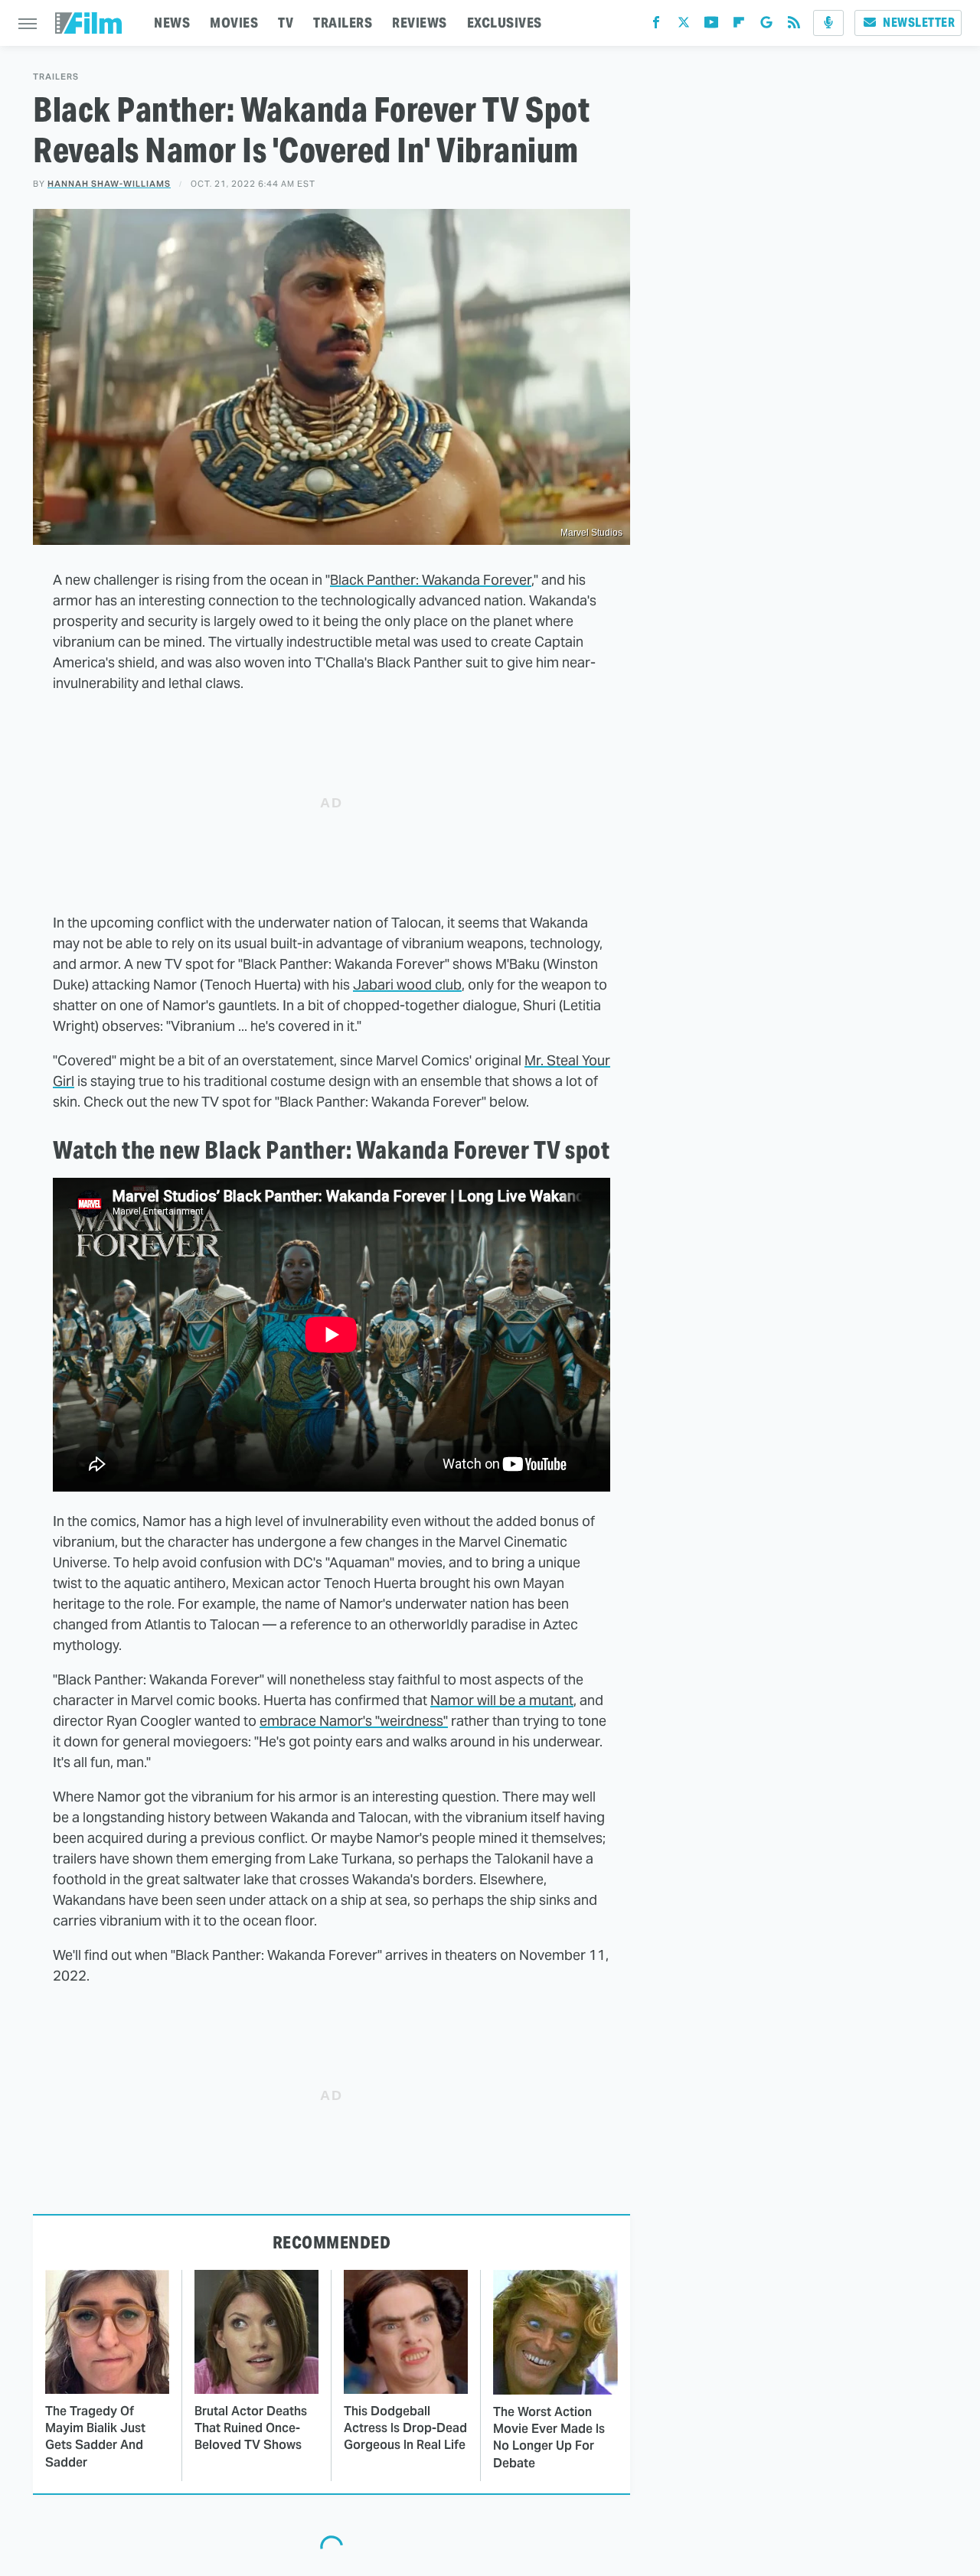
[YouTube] (711, 26)
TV (286, 23)
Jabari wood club (407, 985)
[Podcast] (828, 23)
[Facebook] (656, 26)
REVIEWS (420, 23)
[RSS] (794, 26)
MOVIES (234, 23)
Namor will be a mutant (502, 1700)
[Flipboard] (739, 26)
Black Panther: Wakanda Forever (431, 580)
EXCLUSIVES (505, 23)
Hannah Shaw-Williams (109, 184)
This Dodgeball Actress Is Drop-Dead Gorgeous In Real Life (405, 2428)
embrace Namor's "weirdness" (354, 1721)
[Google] (766, 26)
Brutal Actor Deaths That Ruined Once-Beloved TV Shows (251, 2428)
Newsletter (919, 23)
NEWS (172, 23)
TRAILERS (343, 23)
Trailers (56, 77)
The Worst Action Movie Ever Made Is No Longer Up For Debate (549, 2437)
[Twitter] (684, 26)
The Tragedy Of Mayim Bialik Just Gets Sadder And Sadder (95, 2437)
